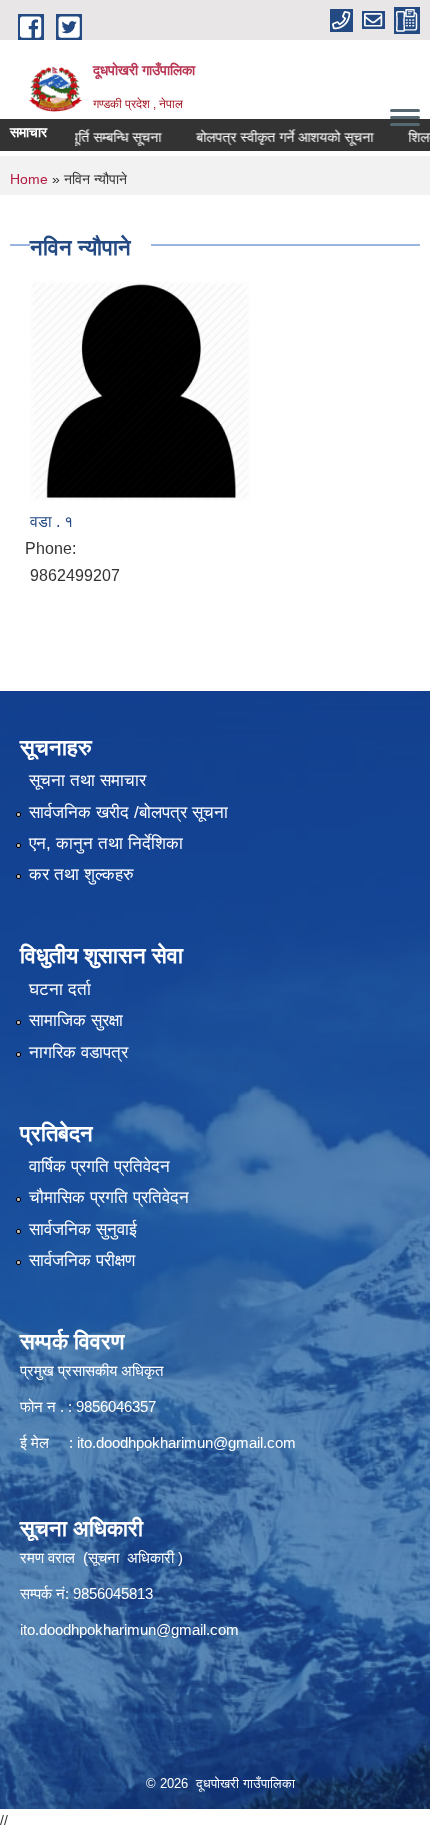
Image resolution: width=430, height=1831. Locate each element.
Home (29, 179)
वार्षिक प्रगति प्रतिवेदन (99, 1166)
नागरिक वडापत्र (78, 1052)
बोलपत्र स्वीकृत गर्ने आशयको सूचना (268, 137)
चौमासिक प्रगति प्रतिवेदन (109, 1197)
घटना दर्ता (60, 989)
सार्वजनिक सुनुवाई (83, 1229)
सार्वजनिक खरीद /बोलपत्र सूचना (128, 812)
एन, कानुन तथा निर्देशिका (106, 843)
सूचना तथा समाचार (87, 780)
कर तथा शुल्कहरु (81, 874)
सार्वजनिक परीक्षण (82, 1260)
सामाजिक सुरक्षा (76, 1020)
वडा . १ (51, 521)
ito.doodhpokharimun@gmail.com (186, 1442)
